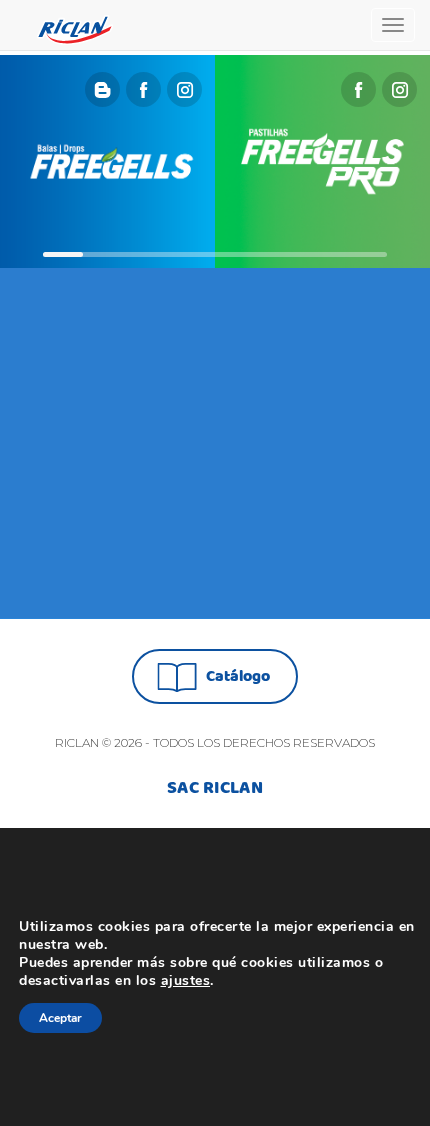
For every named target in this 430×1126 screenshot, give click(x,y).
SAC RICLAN (215, 789)
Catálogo (238, 676)
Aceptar (60, 1018)
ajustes (186, 981)
